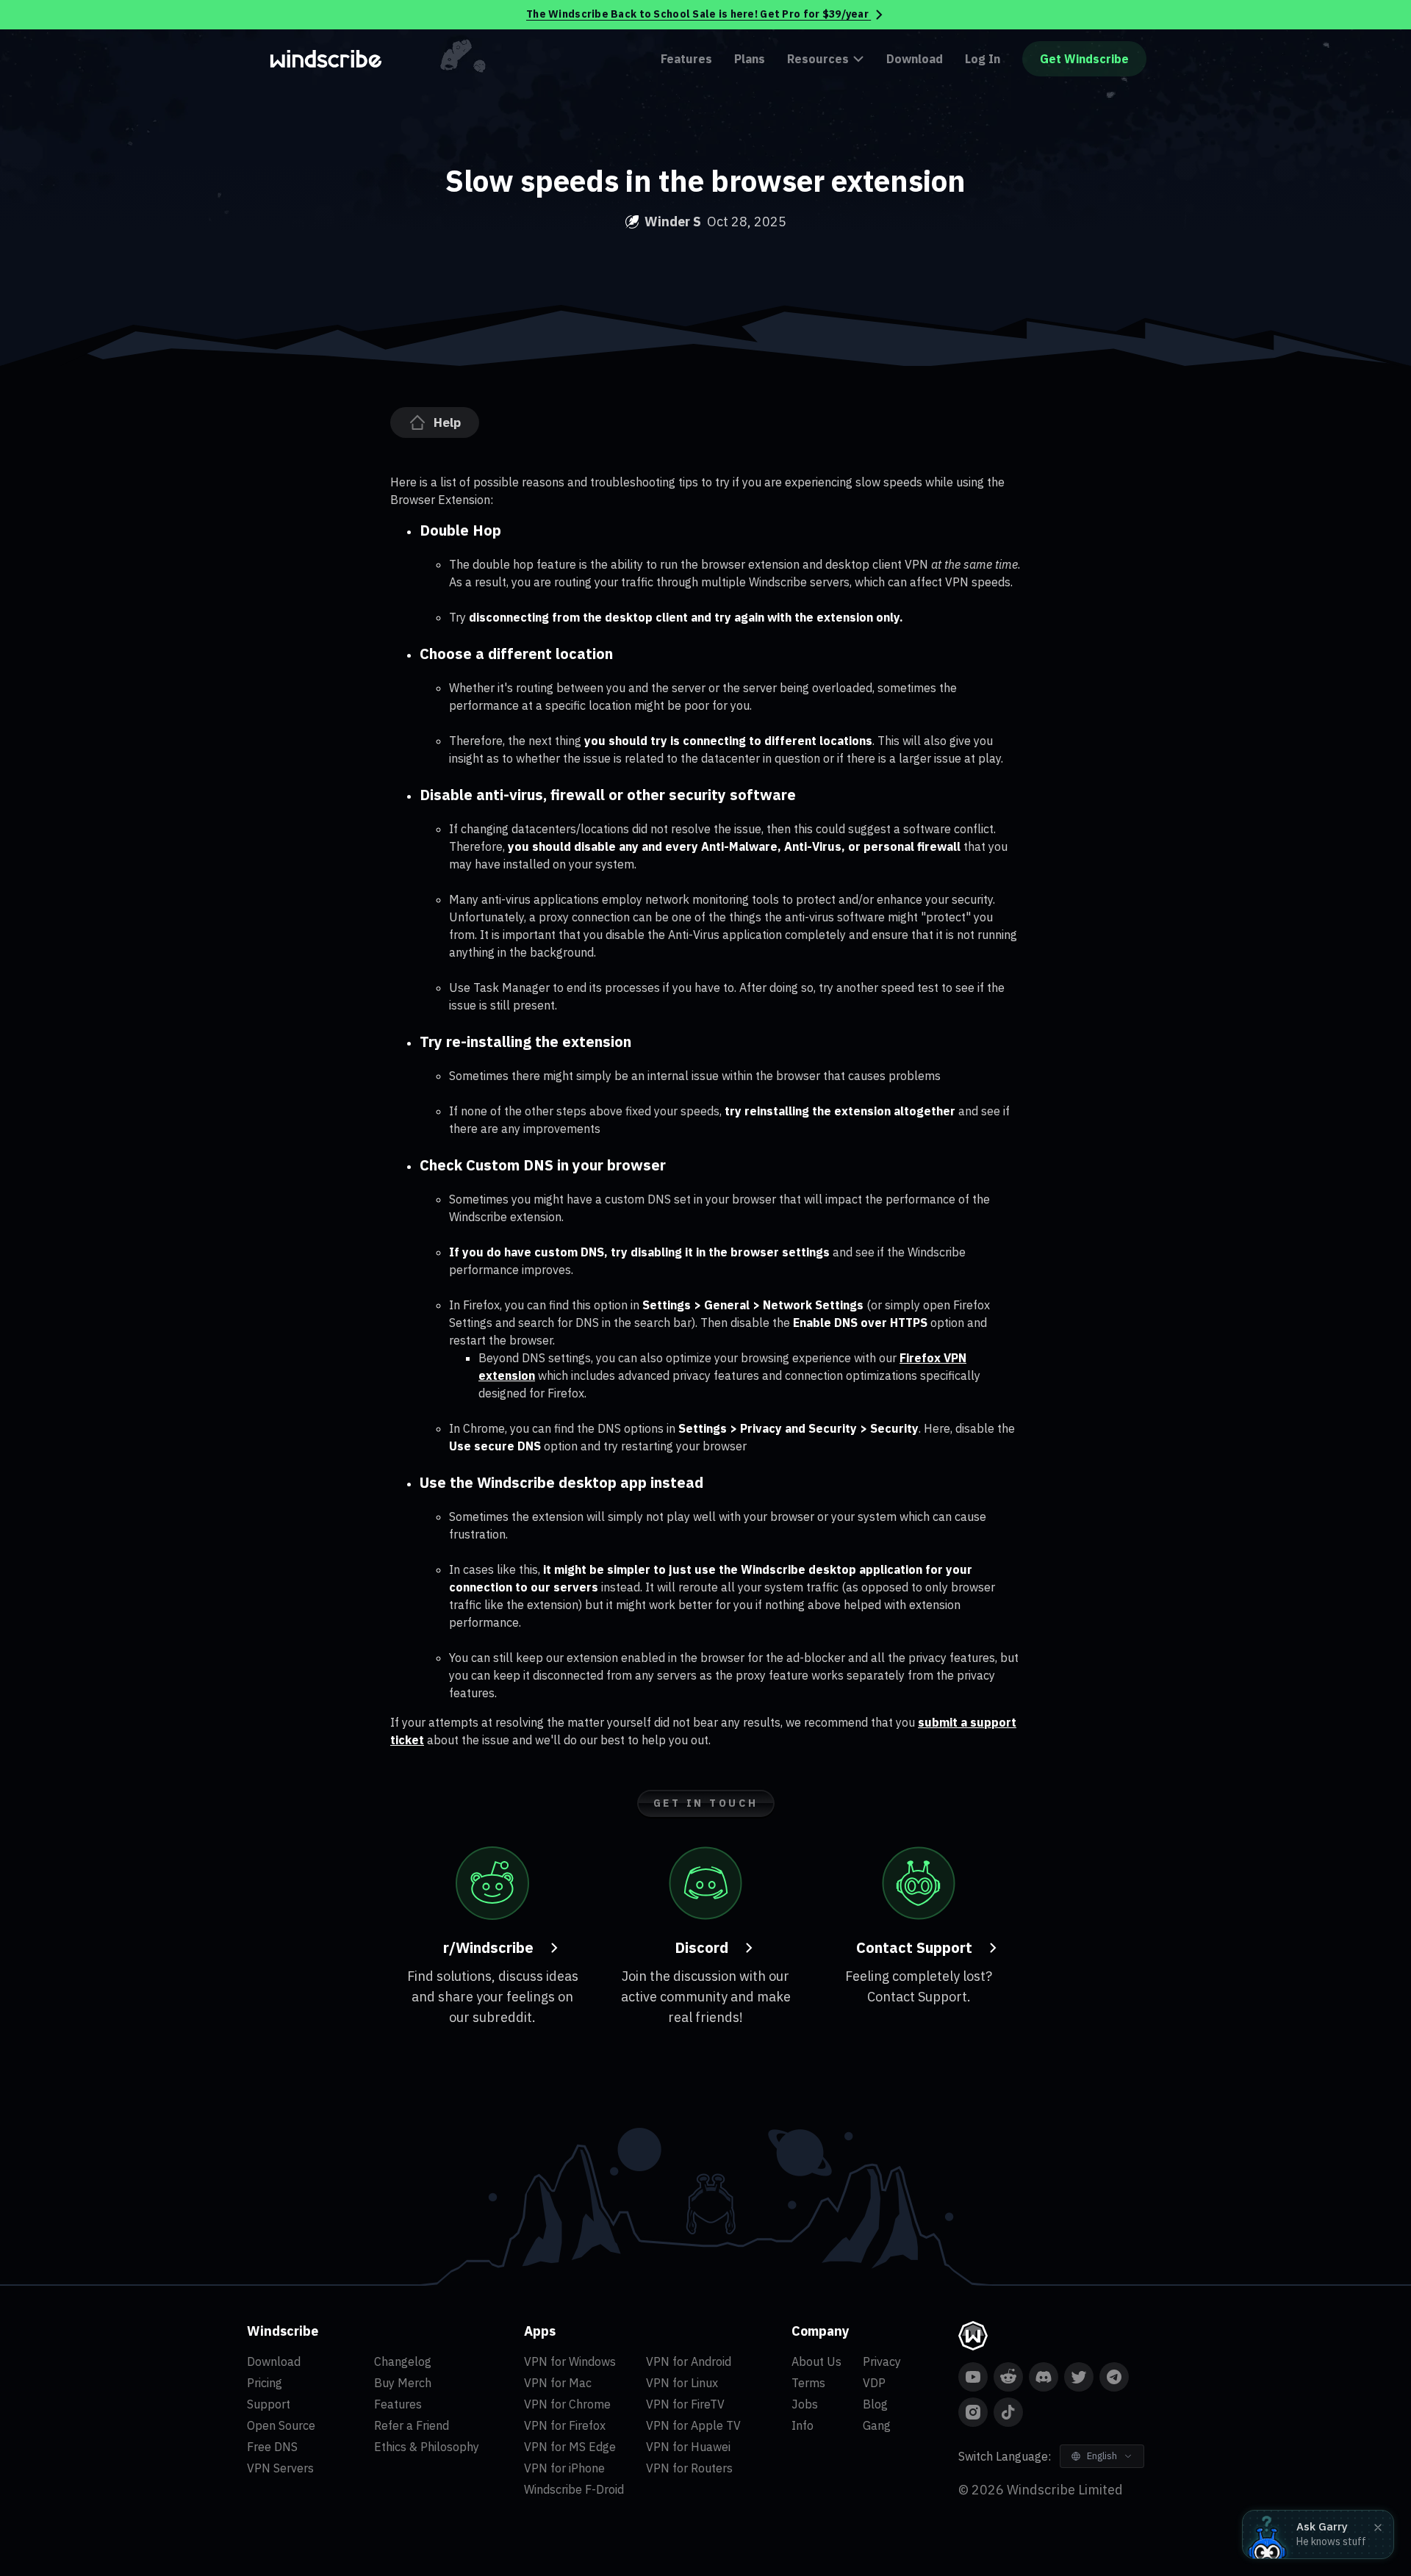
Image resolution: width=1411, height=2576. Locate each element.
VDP (874, 2383)
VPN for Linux (682, 2383)
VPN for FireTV (685, 2404)
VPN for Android (689, 2361)
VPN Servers (280, 2468)
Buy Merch (403, 2383)
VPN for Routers (689, 2468)
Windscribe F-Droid (574, 2489)
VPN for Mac (558, 2383)
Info (803, 2425)
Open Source (281, 2425)
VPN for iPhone (564, 2468)
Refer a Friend (412, 2425)
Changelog (403, 2361)
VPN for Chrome (567, 2404)
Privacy (882, 2361)
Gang (877, 2425)
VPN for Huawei (688, 2447)
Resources (818, 59)
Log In (983, 59)
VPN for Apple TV (693, 2425)
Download (915, 59)
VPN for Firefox (565, 2425)
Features (686, 59)
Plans (750, 59)
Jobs (805, 2404)
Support (269, 2404)
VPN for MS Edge (570, 2447)
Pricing (265, 2383)
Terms (808, 2383)
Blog (875, 2404)
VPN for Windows (570, 2361)
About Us (816, 2361)
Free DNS (272, 2447)
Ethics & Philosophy (427, 2447)
